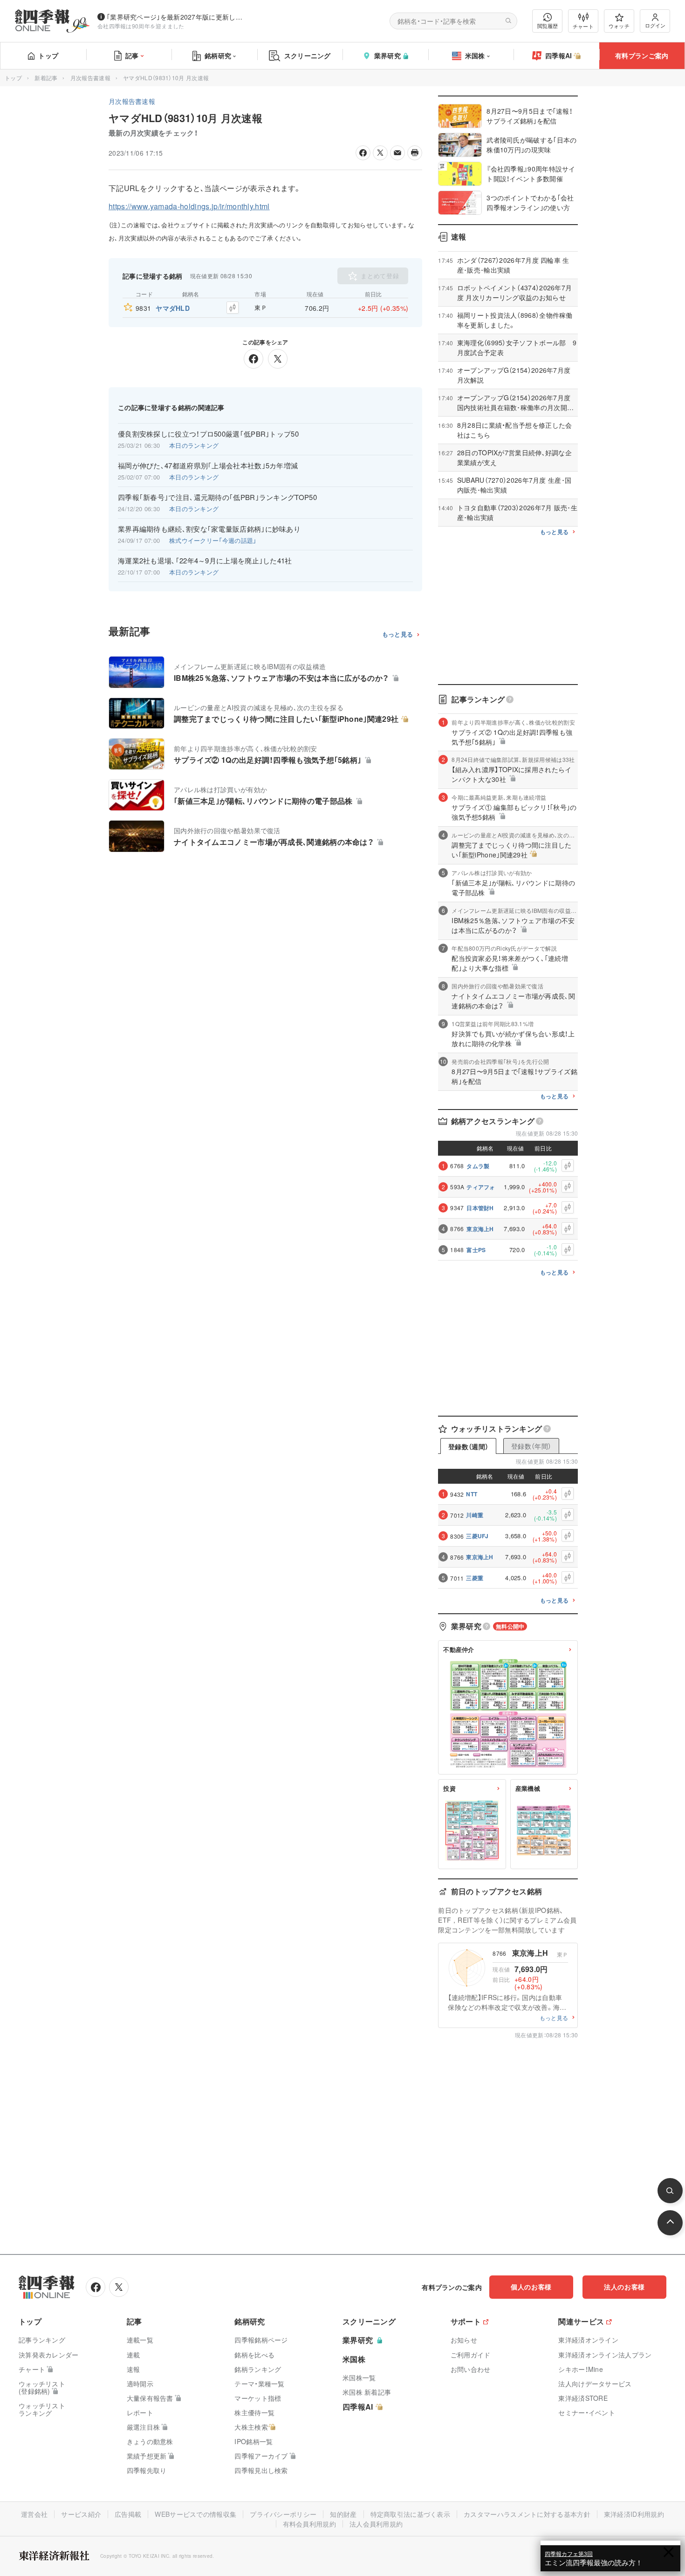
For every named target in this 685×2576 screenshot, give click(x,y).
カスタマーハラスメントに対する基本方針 (527, 2514)
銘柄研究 (218, 55)
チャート (583, 26)
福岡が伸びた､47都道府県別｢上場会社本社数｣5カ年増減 (208, 466)
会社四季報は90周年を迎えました (141, 26)
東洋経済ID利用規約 (634, 2514)
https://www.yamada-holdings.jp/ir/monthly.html (189, 206)
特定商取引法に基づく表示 (411, 2514)
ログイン (655, 25)
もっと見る (398, 634)
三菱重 (475, 1578)
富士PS (476, 1250)
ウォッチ (619, 26)
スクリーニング (308, 55)
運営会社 (34, 2514)
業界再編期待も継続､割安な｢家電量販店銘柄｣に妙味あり (209, 529)
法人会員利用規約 (376, 2524)
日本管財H (480, 1208)
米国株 (475, 55)
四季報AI (559, 55)
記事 (132, 55)
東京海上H (480, 1229)
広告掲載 (128, 2514)
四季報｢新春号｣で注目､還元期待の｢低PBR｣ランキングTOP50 (217, 497)
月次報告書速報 (90, 78)
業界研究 (387, 55)
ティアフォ (481, 1187)
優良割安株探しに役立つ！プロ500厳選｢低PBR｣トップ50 (208, 434)
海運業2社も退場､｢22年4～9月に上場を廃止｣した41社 (205, 561)
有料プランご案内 (642, 55)
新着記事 (46, 78)
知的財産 (343, 2514)
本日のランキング (194, 445)
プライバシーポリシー (283, 2514)
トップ (48, 55)
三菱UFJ (477, 1536)
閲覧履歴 (548, 26)
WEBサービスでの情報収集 (195, 2514)
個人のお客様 (531, 2287)
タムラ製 (478, 1166)
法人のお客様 (624, 2287)
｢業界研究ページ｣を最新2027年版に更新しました (177, 17)
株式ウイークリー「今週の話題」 (213, 540)
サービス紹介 (81, 2514)
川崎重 (475, 1515)
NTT (472, 1494)
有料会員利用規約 (309, 2524)
